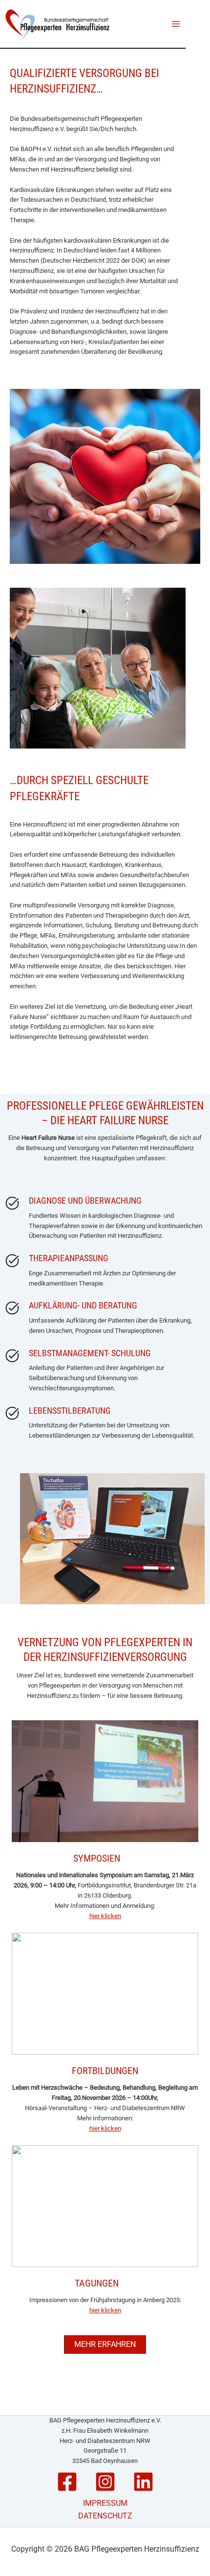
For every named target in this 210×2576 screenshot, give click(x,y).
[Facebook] (67, 2482)
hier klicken (105, 1916)
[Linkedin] (143, 2482)
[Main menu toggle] (176, 24)
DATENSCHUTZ (105, 2516)
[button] (105, 2345)
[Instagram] (105, 2482)
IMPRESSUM (105, 2503)
